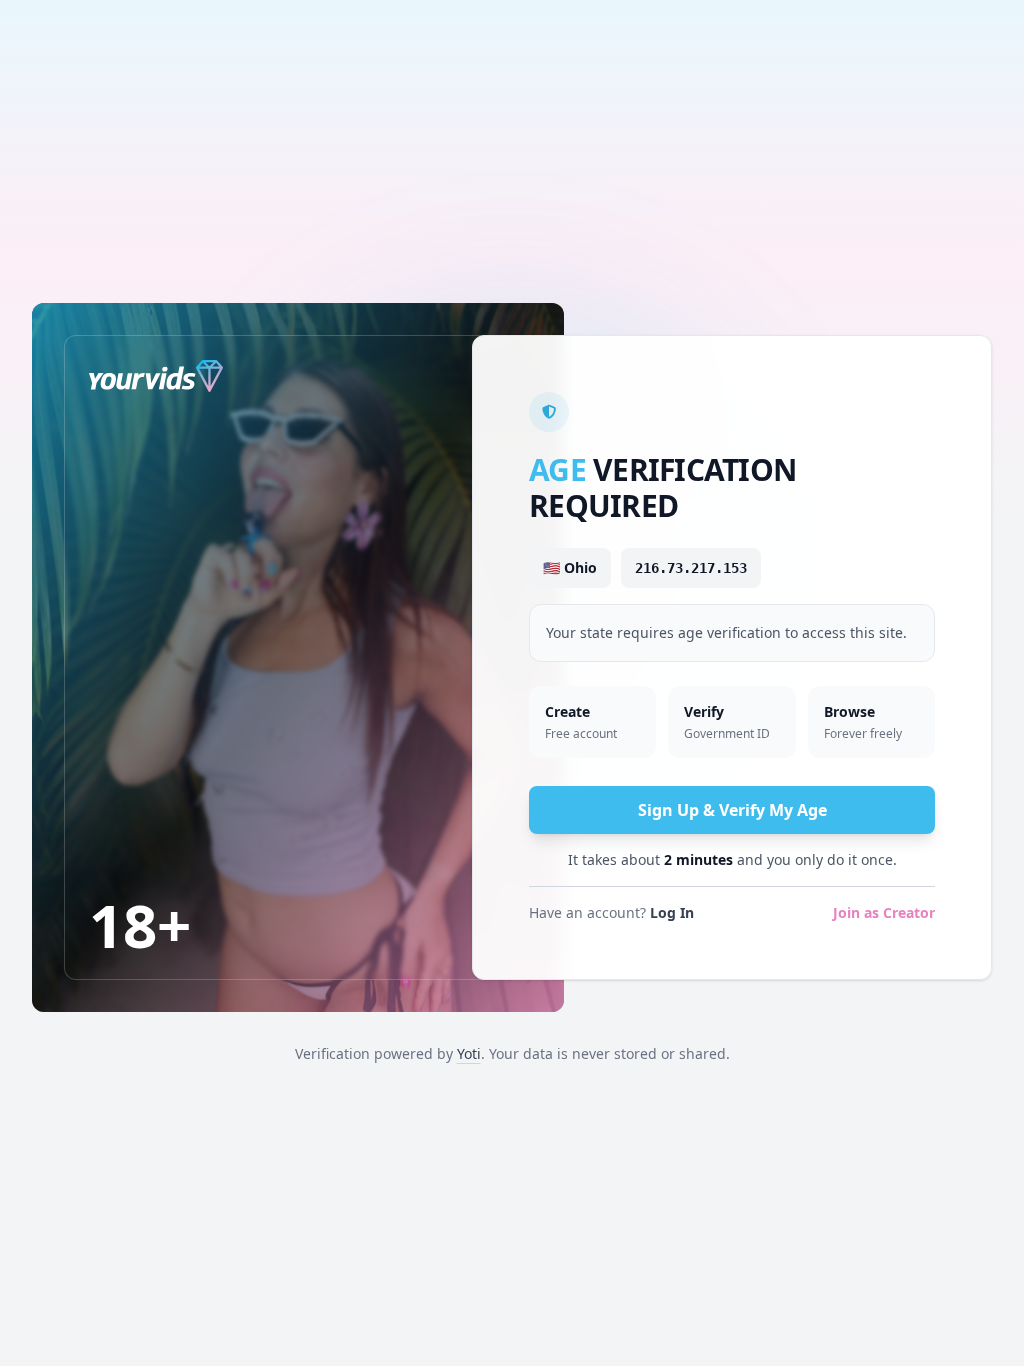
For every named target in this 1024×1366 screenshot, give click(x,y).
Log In (672, 912)
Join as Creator (884, 912)
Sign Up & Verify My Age (732, 810)
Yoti (469, 1053)
